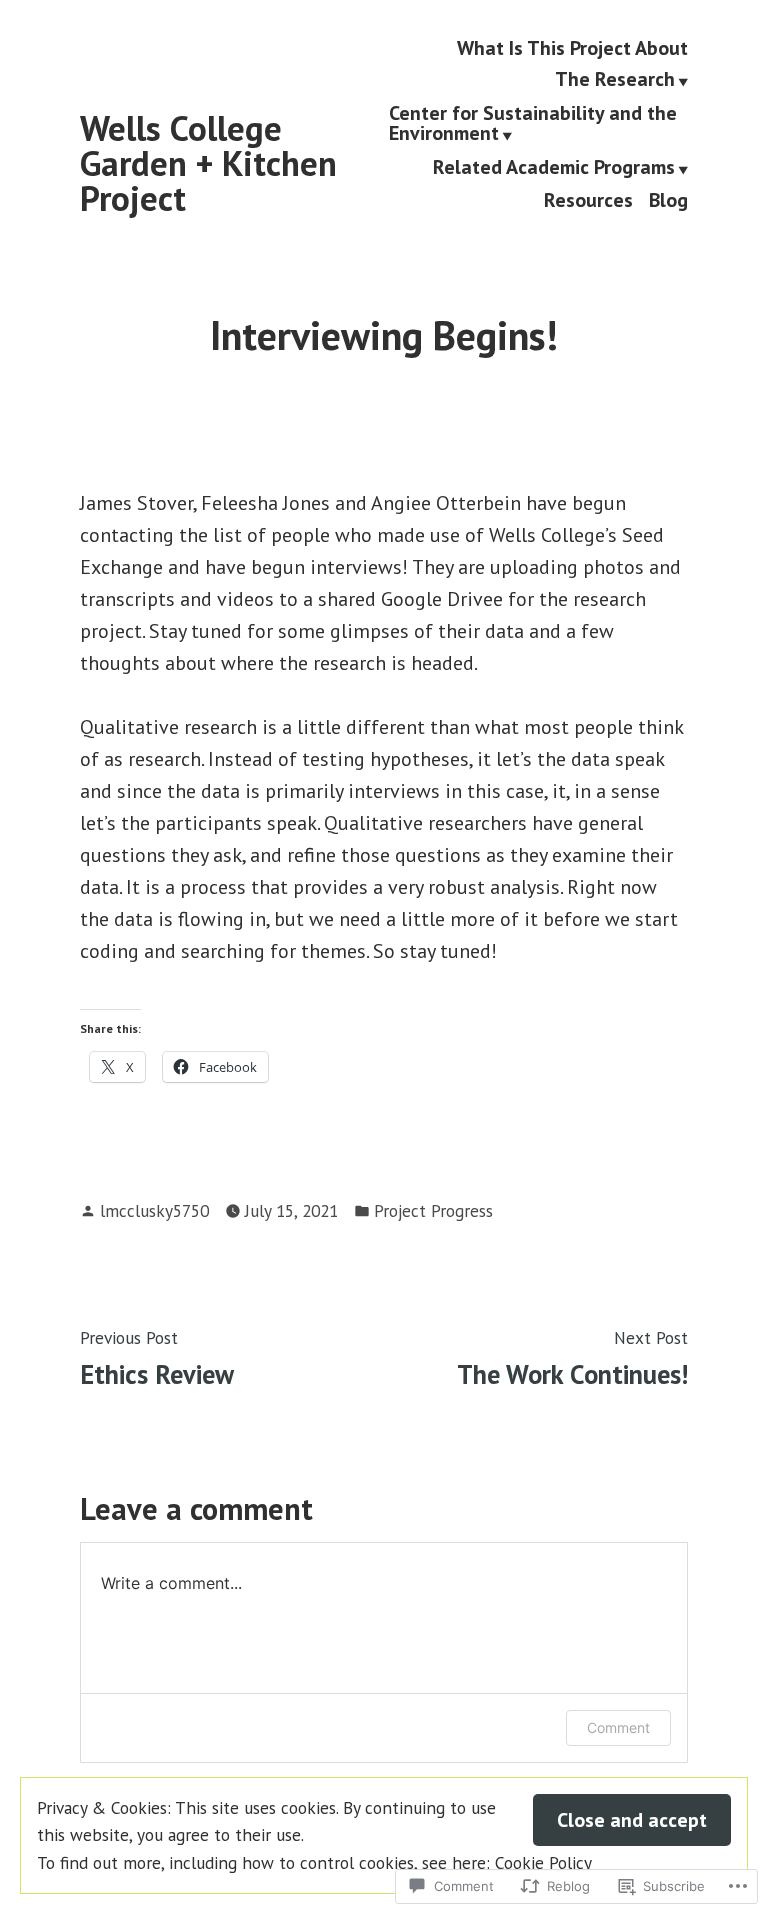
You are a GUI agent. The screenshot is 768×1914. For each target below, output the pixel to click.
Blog (668, 200)
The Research (615, 81)
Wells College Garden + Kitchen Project (208, 163)
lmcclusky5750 (154, 1210)
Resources (588, 200)
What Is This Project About (572, 47)
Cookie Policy (543, 1862)
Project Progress (433, 1210)
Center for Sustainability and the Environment (533, 124)
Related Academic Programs (554, 168)
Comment (618, 1727)
